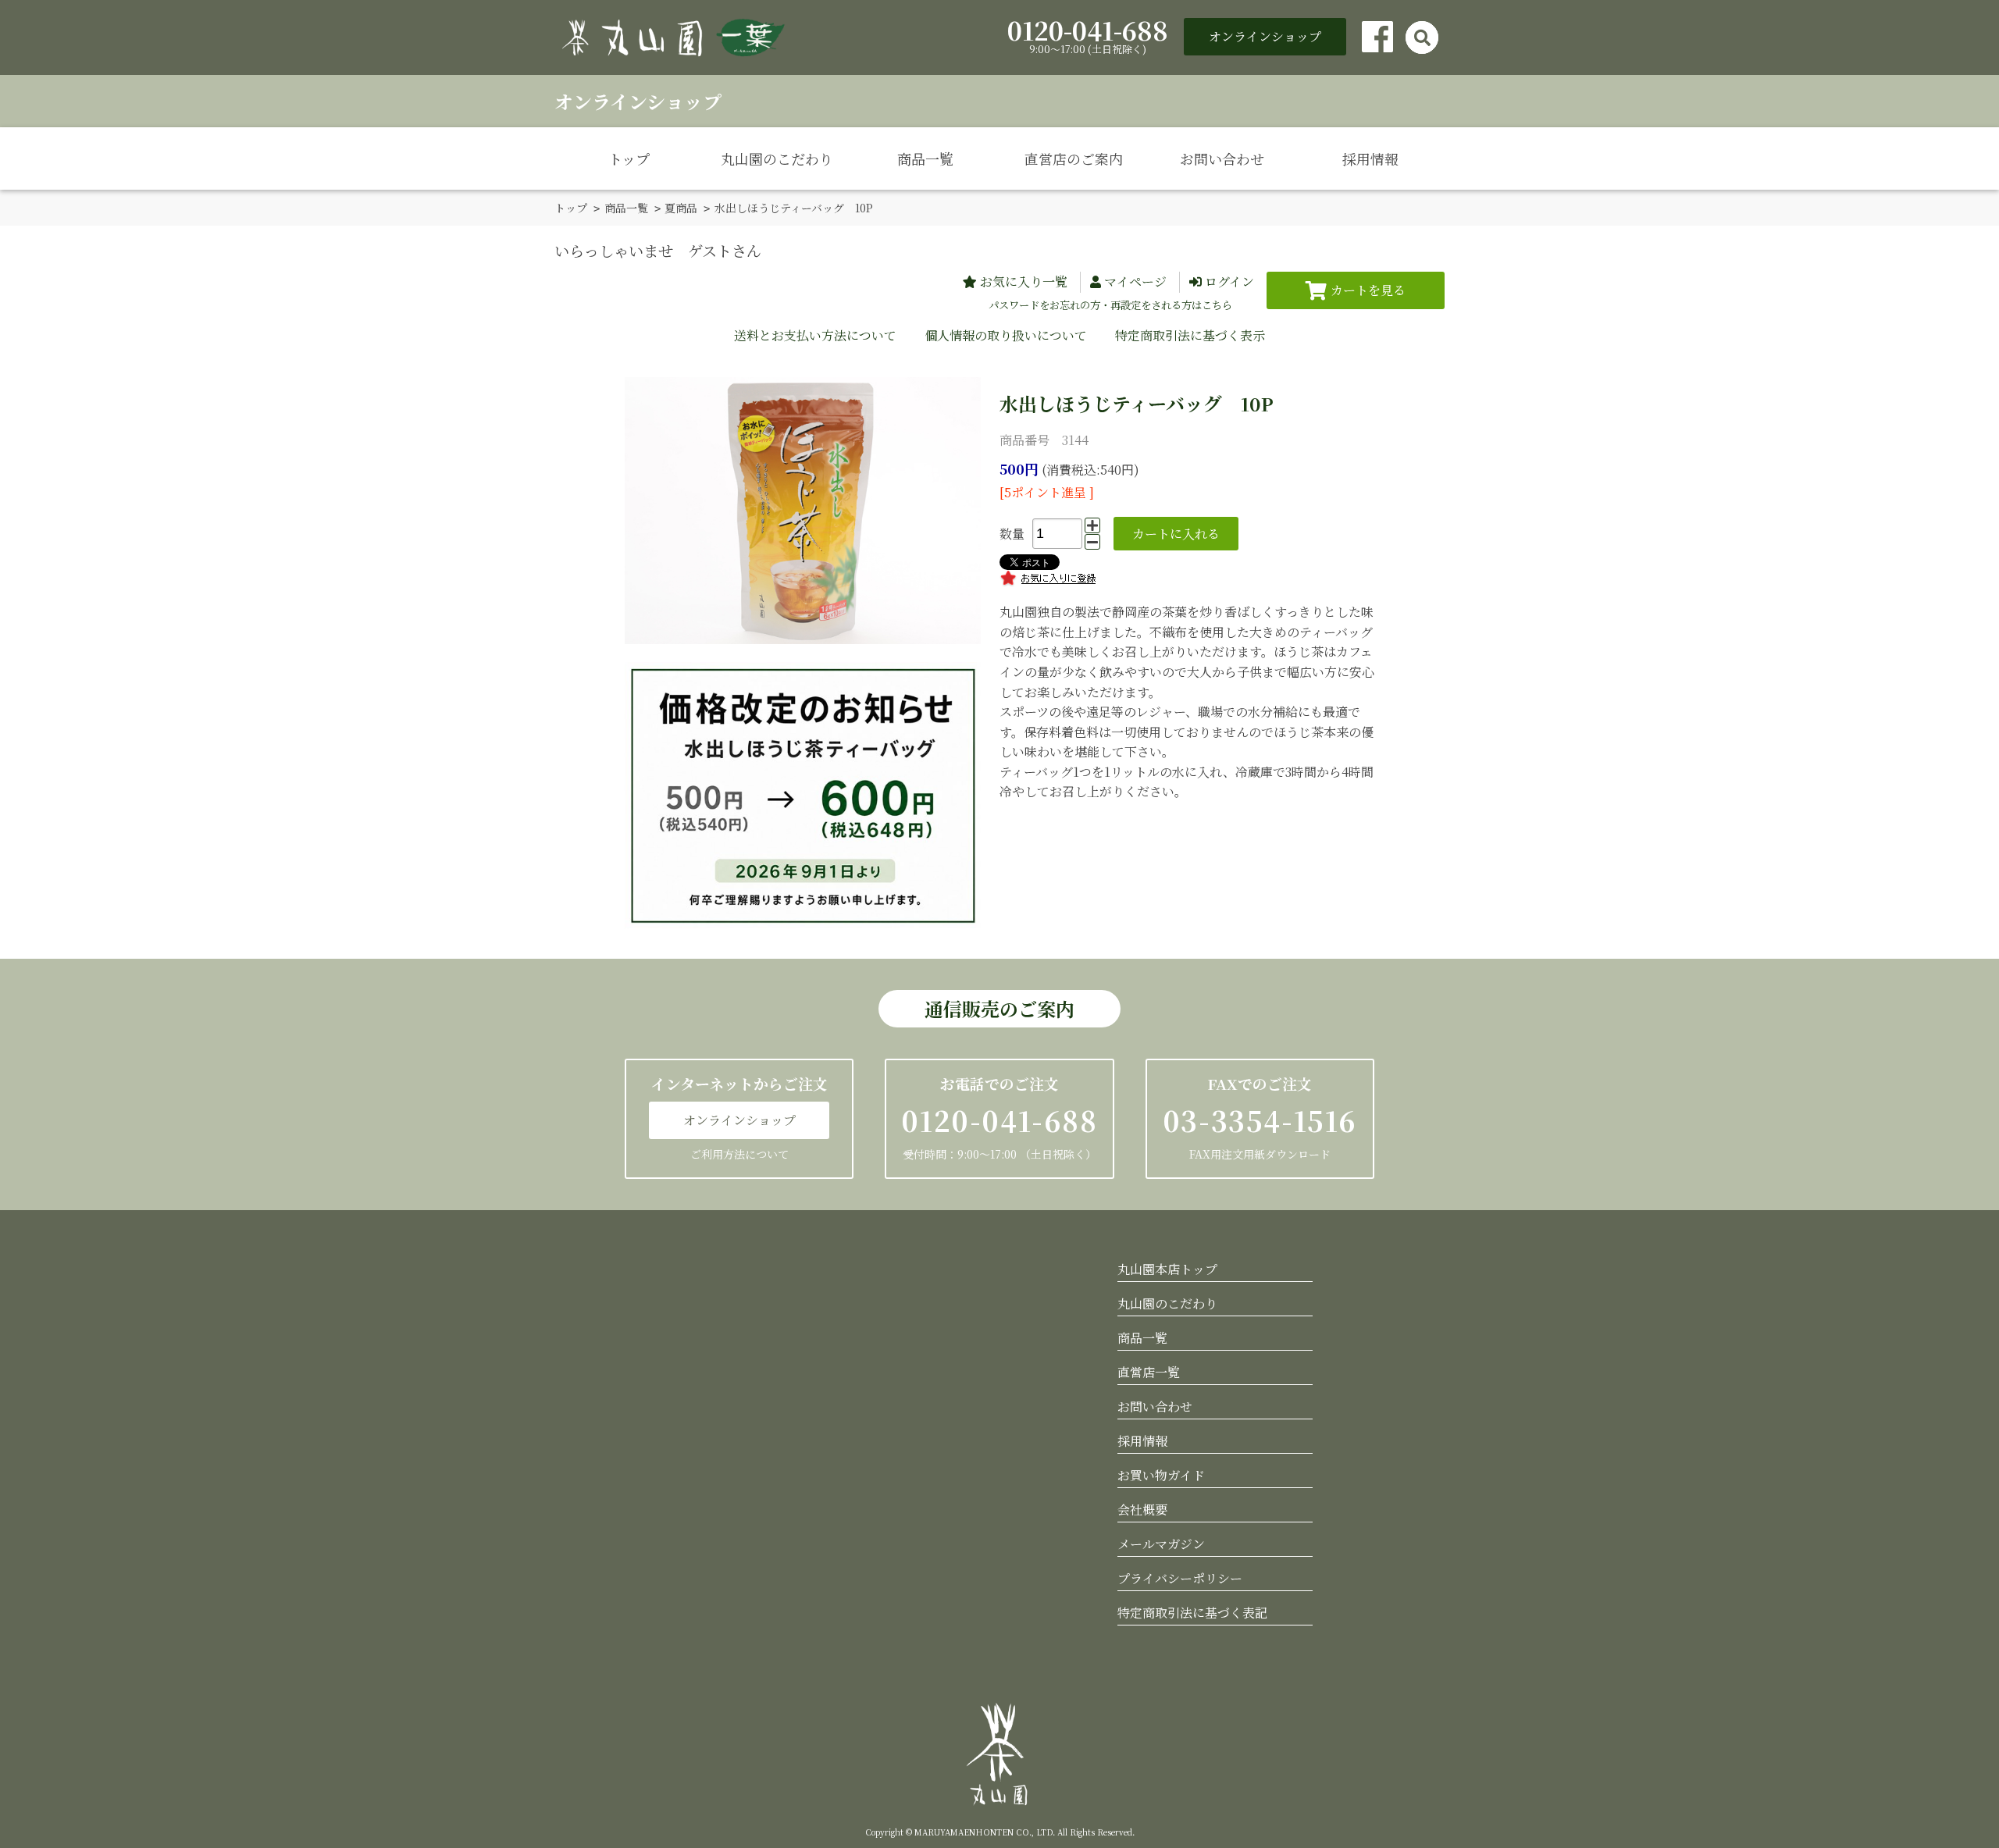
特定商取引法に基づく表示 (1190, 335)
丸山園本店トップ (1167, 1269)
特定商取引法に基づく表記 (1192, 1613)
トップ (629, 158)
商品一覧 (925, 158)
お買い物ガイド (1161, 1475)
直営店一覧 (1149, 1372)
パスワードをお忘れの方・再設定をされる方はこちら (1110, 305)
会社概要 (1142, 1510)
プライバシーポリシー (1180, 1578)
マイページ (1135, 281)
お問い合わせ (1222, 158)
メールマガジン (1161, 1544)
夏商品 (681, 208)
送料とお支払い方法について (815, 335)
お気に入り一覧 (1024, 281)
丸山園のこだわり (777, 158)
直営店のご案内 (1074, 158)
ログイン (1229, 281)
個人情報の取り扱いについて (1006, 335)
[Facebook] (1377, 37)
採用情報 (1370, 158)
